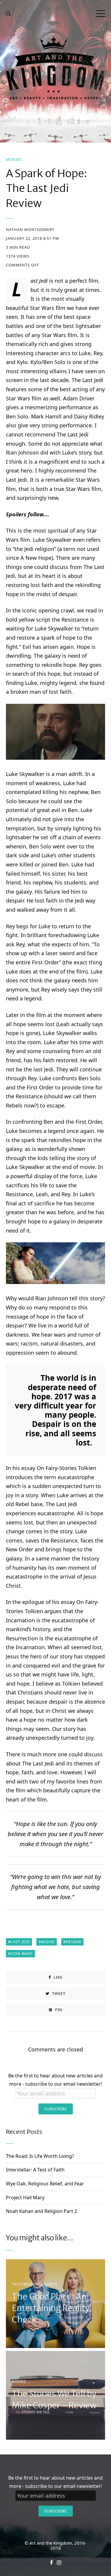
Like (57, 1977)
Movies (14, 160)
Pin (58, 2010)
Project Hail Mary (25, 2197)
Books (19, 2382)
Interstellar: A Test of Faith (35, 2170)
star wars (22, 1954)
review (74, 1942)
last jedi (20, 1942)
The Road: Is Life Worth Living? (40, 2156)
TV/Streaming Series (35, 2284)
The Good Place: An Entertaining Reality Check (51, 2308)
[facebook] (51, 2563)
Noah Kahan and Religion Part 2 (41, 2211)
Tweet (58, 1993)
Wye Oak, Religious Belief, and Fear (45, 2184)
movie (48, 1942)
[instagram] (59, 2563)
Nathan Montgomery (30, 230)
